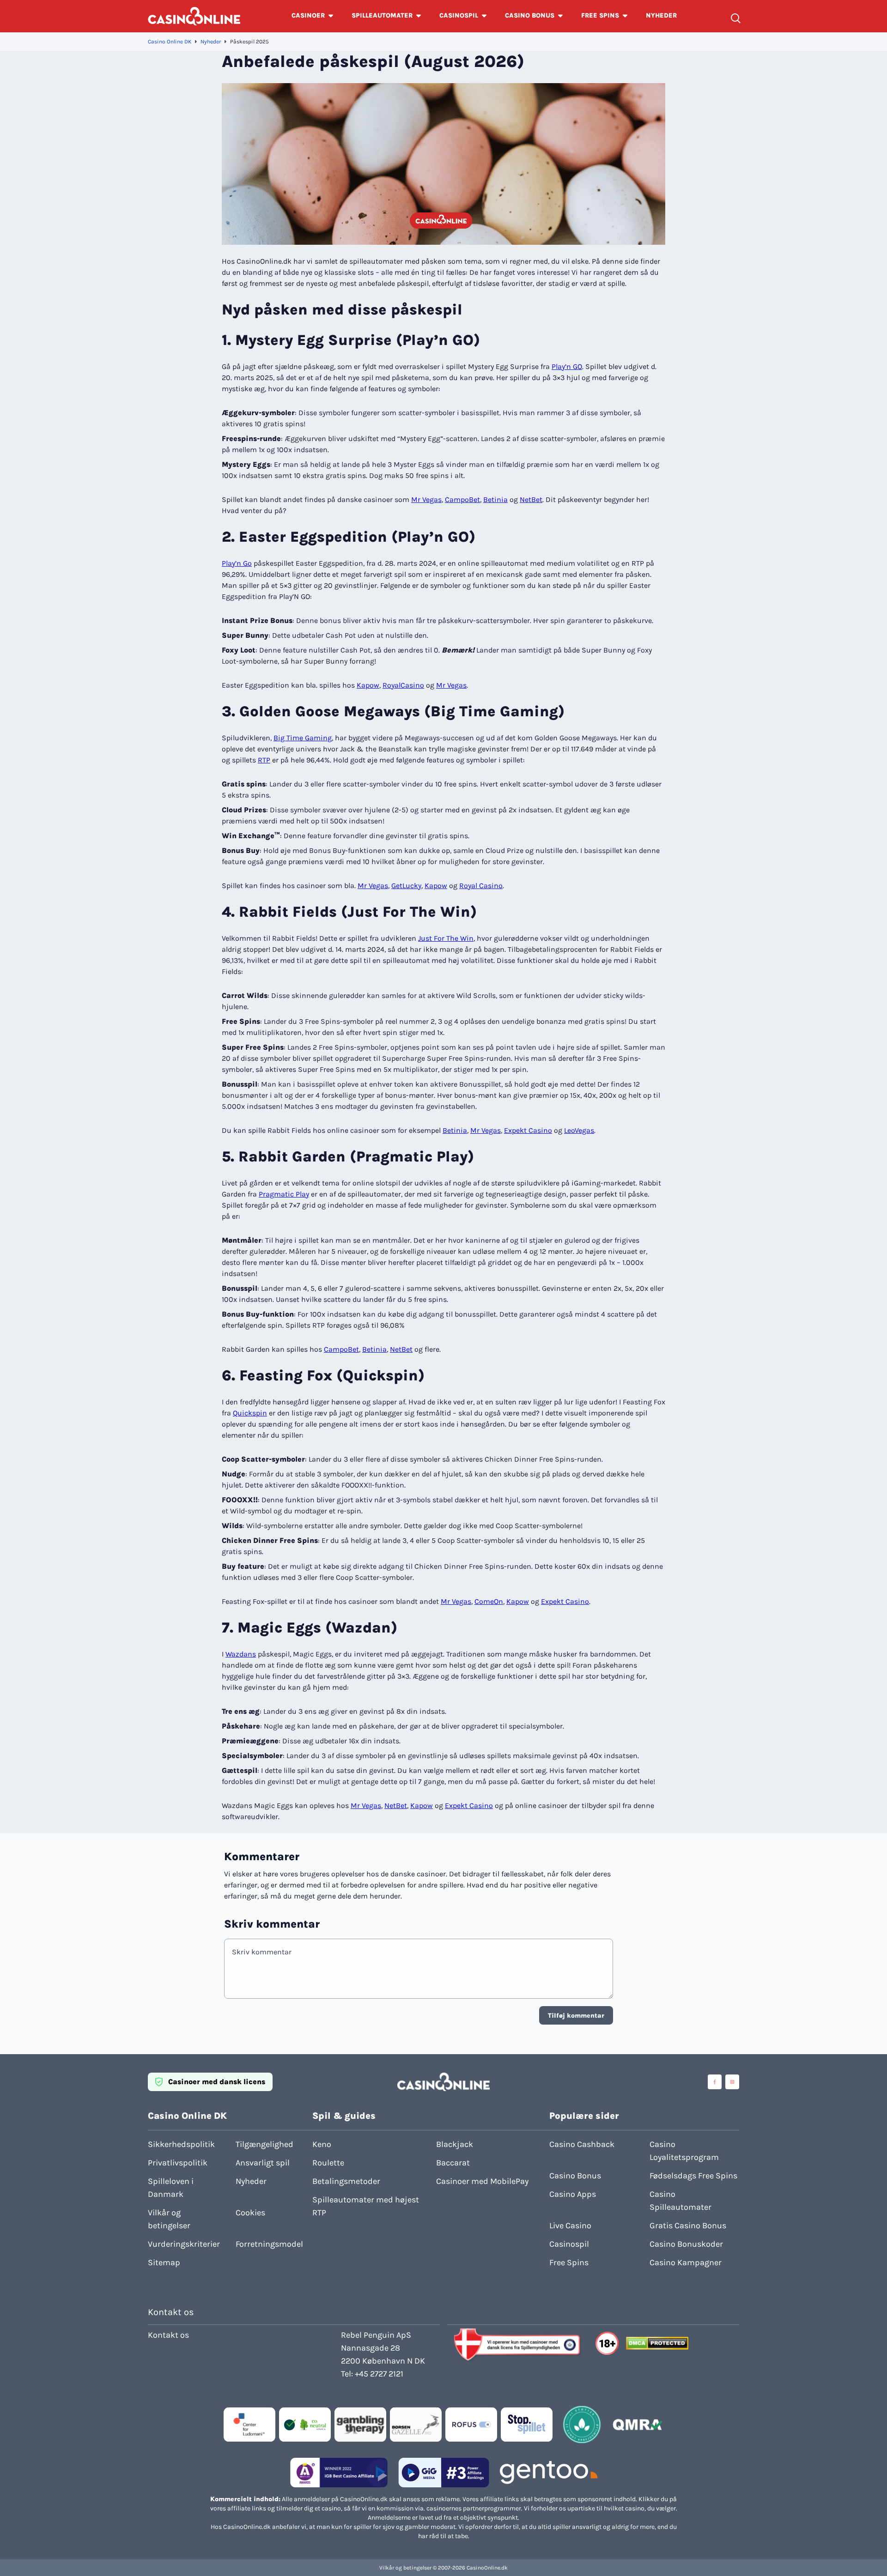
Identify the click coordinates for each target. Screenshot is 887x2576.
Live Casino (570, 2225)
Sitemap (164, 2262)
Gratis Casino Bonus (688, 2225)
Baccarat (453, 2163)
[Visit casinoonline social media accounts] (715, 2082)
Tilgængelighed (264, 2144)
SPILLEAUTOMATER (382, 15)
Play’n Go (237, 563)
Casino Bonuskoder (686, 2244)
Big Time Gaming (303, 738)
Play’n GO (567, 366)
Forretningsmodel (269, 2244)
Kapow (368, 685)
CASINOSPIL (459, 15)
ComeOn (489, 1601)
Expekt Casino (528, 1130)
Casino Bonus (575, 2176)
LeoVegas (579, 1130)
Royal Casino (481, 886)
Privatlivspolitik (178, 2163)
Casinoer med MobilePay (482, 2181)
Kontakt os (168, 2335)
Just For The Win (446, 938)
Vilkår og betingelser (169, 2219)
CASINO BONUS (530, 15)
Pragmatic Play (284, 1194)
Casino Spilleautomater (680, 2201)
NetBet (531, 499)
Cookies (250, 2213)
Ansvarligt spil (263, 2163)
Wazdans (241, 1654)
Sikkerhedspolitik (181, 2144)
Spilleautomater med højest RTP (366, 2206)
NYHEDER (661, 15)
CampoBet (462, 499)
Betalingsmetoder (346, 2181)
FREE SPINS (600, 15)
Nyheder (211, 42)
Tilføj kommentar (576, 2016)
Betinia (495, 499)
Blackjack (455, 2144)
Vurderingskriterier (184, 2244)
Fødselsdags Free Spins (693, 2176)
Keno (322, 2144)
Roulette (328, 2163)
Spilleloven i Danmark (171, 2188)
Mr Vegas (426, 499)
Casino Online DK (170, 42)
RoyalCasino (403, 685)
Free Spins (569, 2262)
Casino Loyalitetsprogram (684, 2151)
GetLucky (406, 886)
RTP (264, 760)
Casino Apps (573, 2194)
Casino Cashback (582, 2144)
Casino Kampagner (686, 2262)
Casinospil (569, 2244)
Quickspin (250, 1413)
